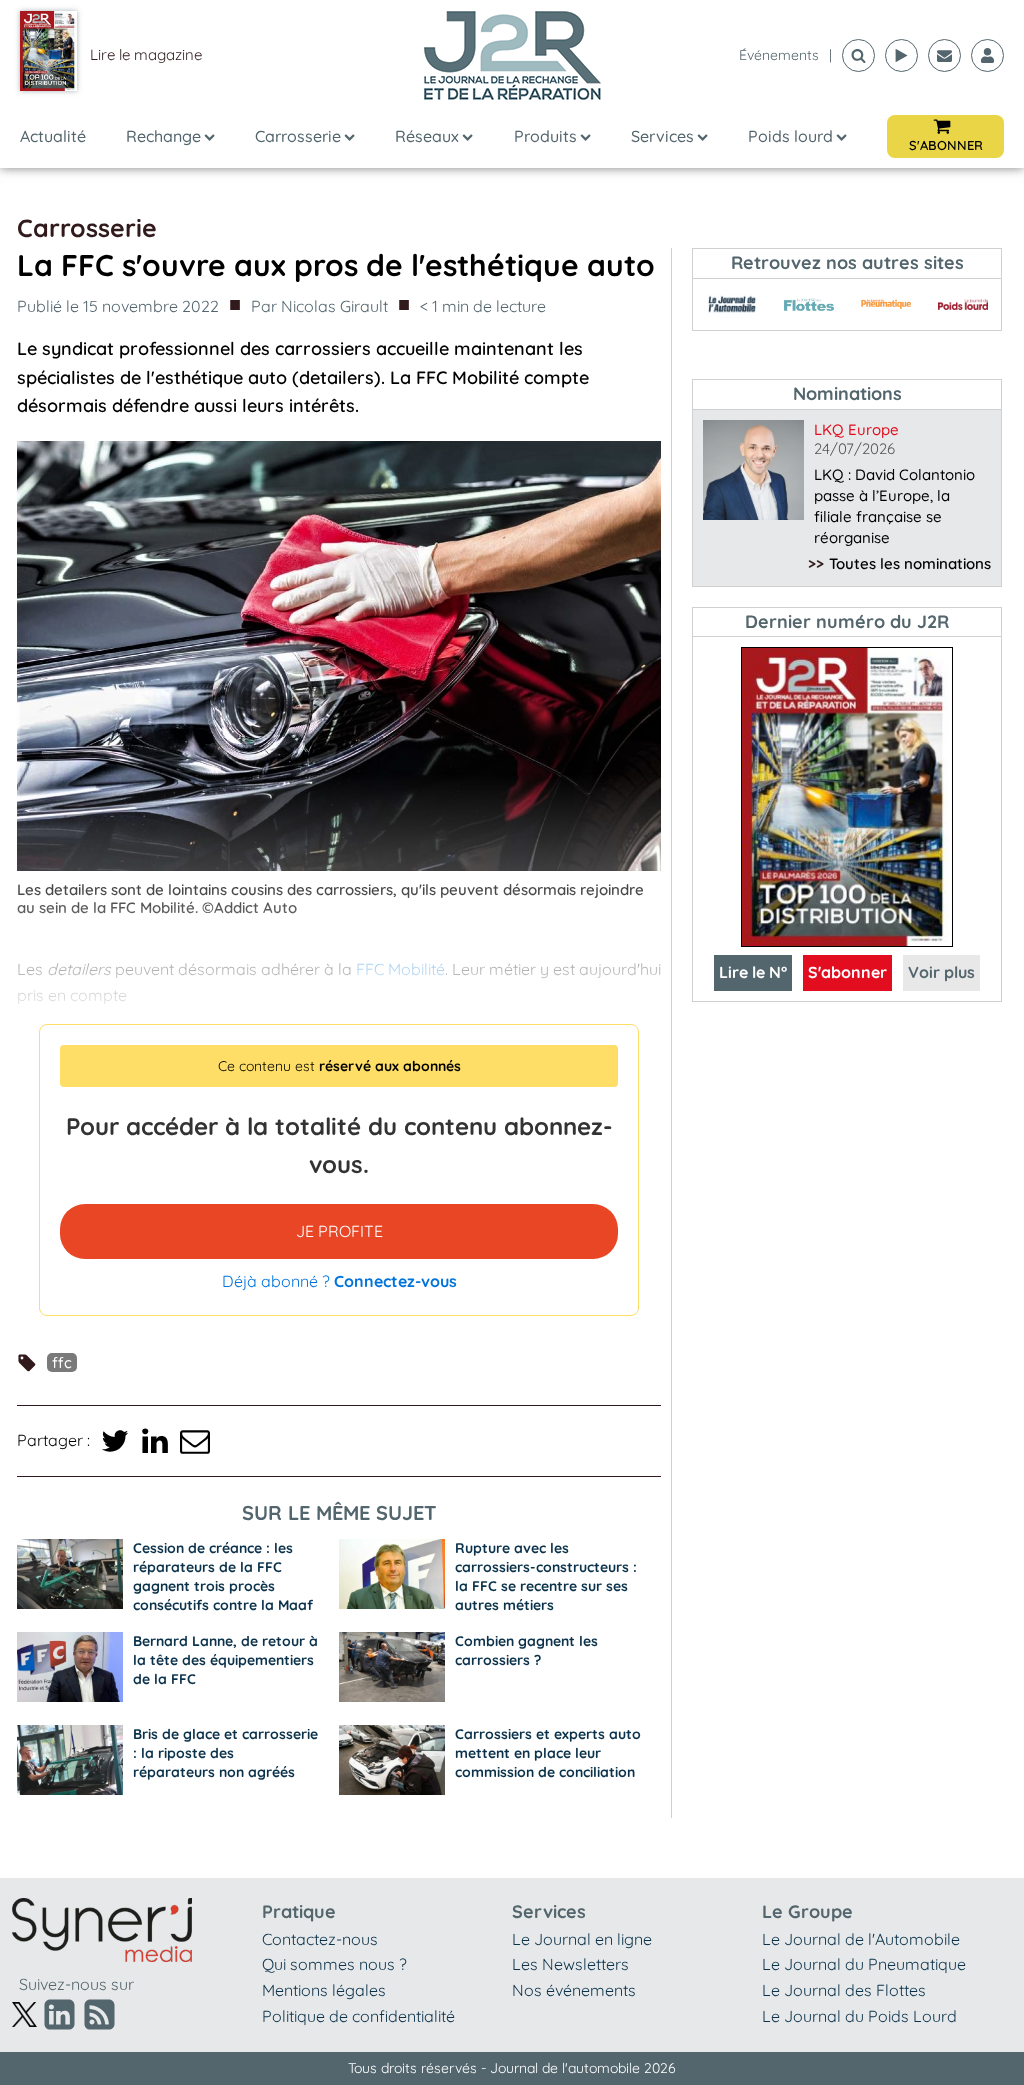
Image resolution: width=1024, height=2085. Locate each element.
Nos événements (574, 1990)
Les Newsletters (570, 1964)
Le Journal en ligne (582, 1939)
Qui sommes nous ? (334, 1964)
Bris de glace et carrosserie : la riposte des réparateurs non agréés (225, 1753)
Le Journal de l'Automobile (861, 1939)
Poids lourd (790, 136)
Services (662, 136)
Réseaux (427, 136)
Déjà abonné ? (339, 1281)
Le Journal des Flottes (844, 1990)
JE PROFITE (339, 1231)
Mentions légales (324, 1990)
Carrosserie (298, 136)
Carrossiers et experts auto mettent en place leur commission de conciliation (548, 1753)
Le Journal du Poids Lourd (859, 2016)
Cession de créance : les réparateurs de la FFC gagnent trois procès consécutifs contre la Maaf (223, 1576)
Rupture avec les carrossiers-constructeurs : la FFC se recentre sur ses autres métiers (546, 1576)
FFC (62, 1362)
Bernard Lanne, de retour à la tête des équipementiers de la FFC (225, 1660)
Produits (545, 136)
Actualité (53, 136)
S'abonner (847, 972)
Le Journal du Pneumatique (864, 1964)
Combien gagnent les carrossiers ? (526, 1650)
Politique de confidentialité (358, 2016)
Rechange (163, 136)
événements (779, 55)
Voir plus (941, 972)
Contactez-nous (320, 1939)
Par (319, 306)
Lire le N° (753, 972)
